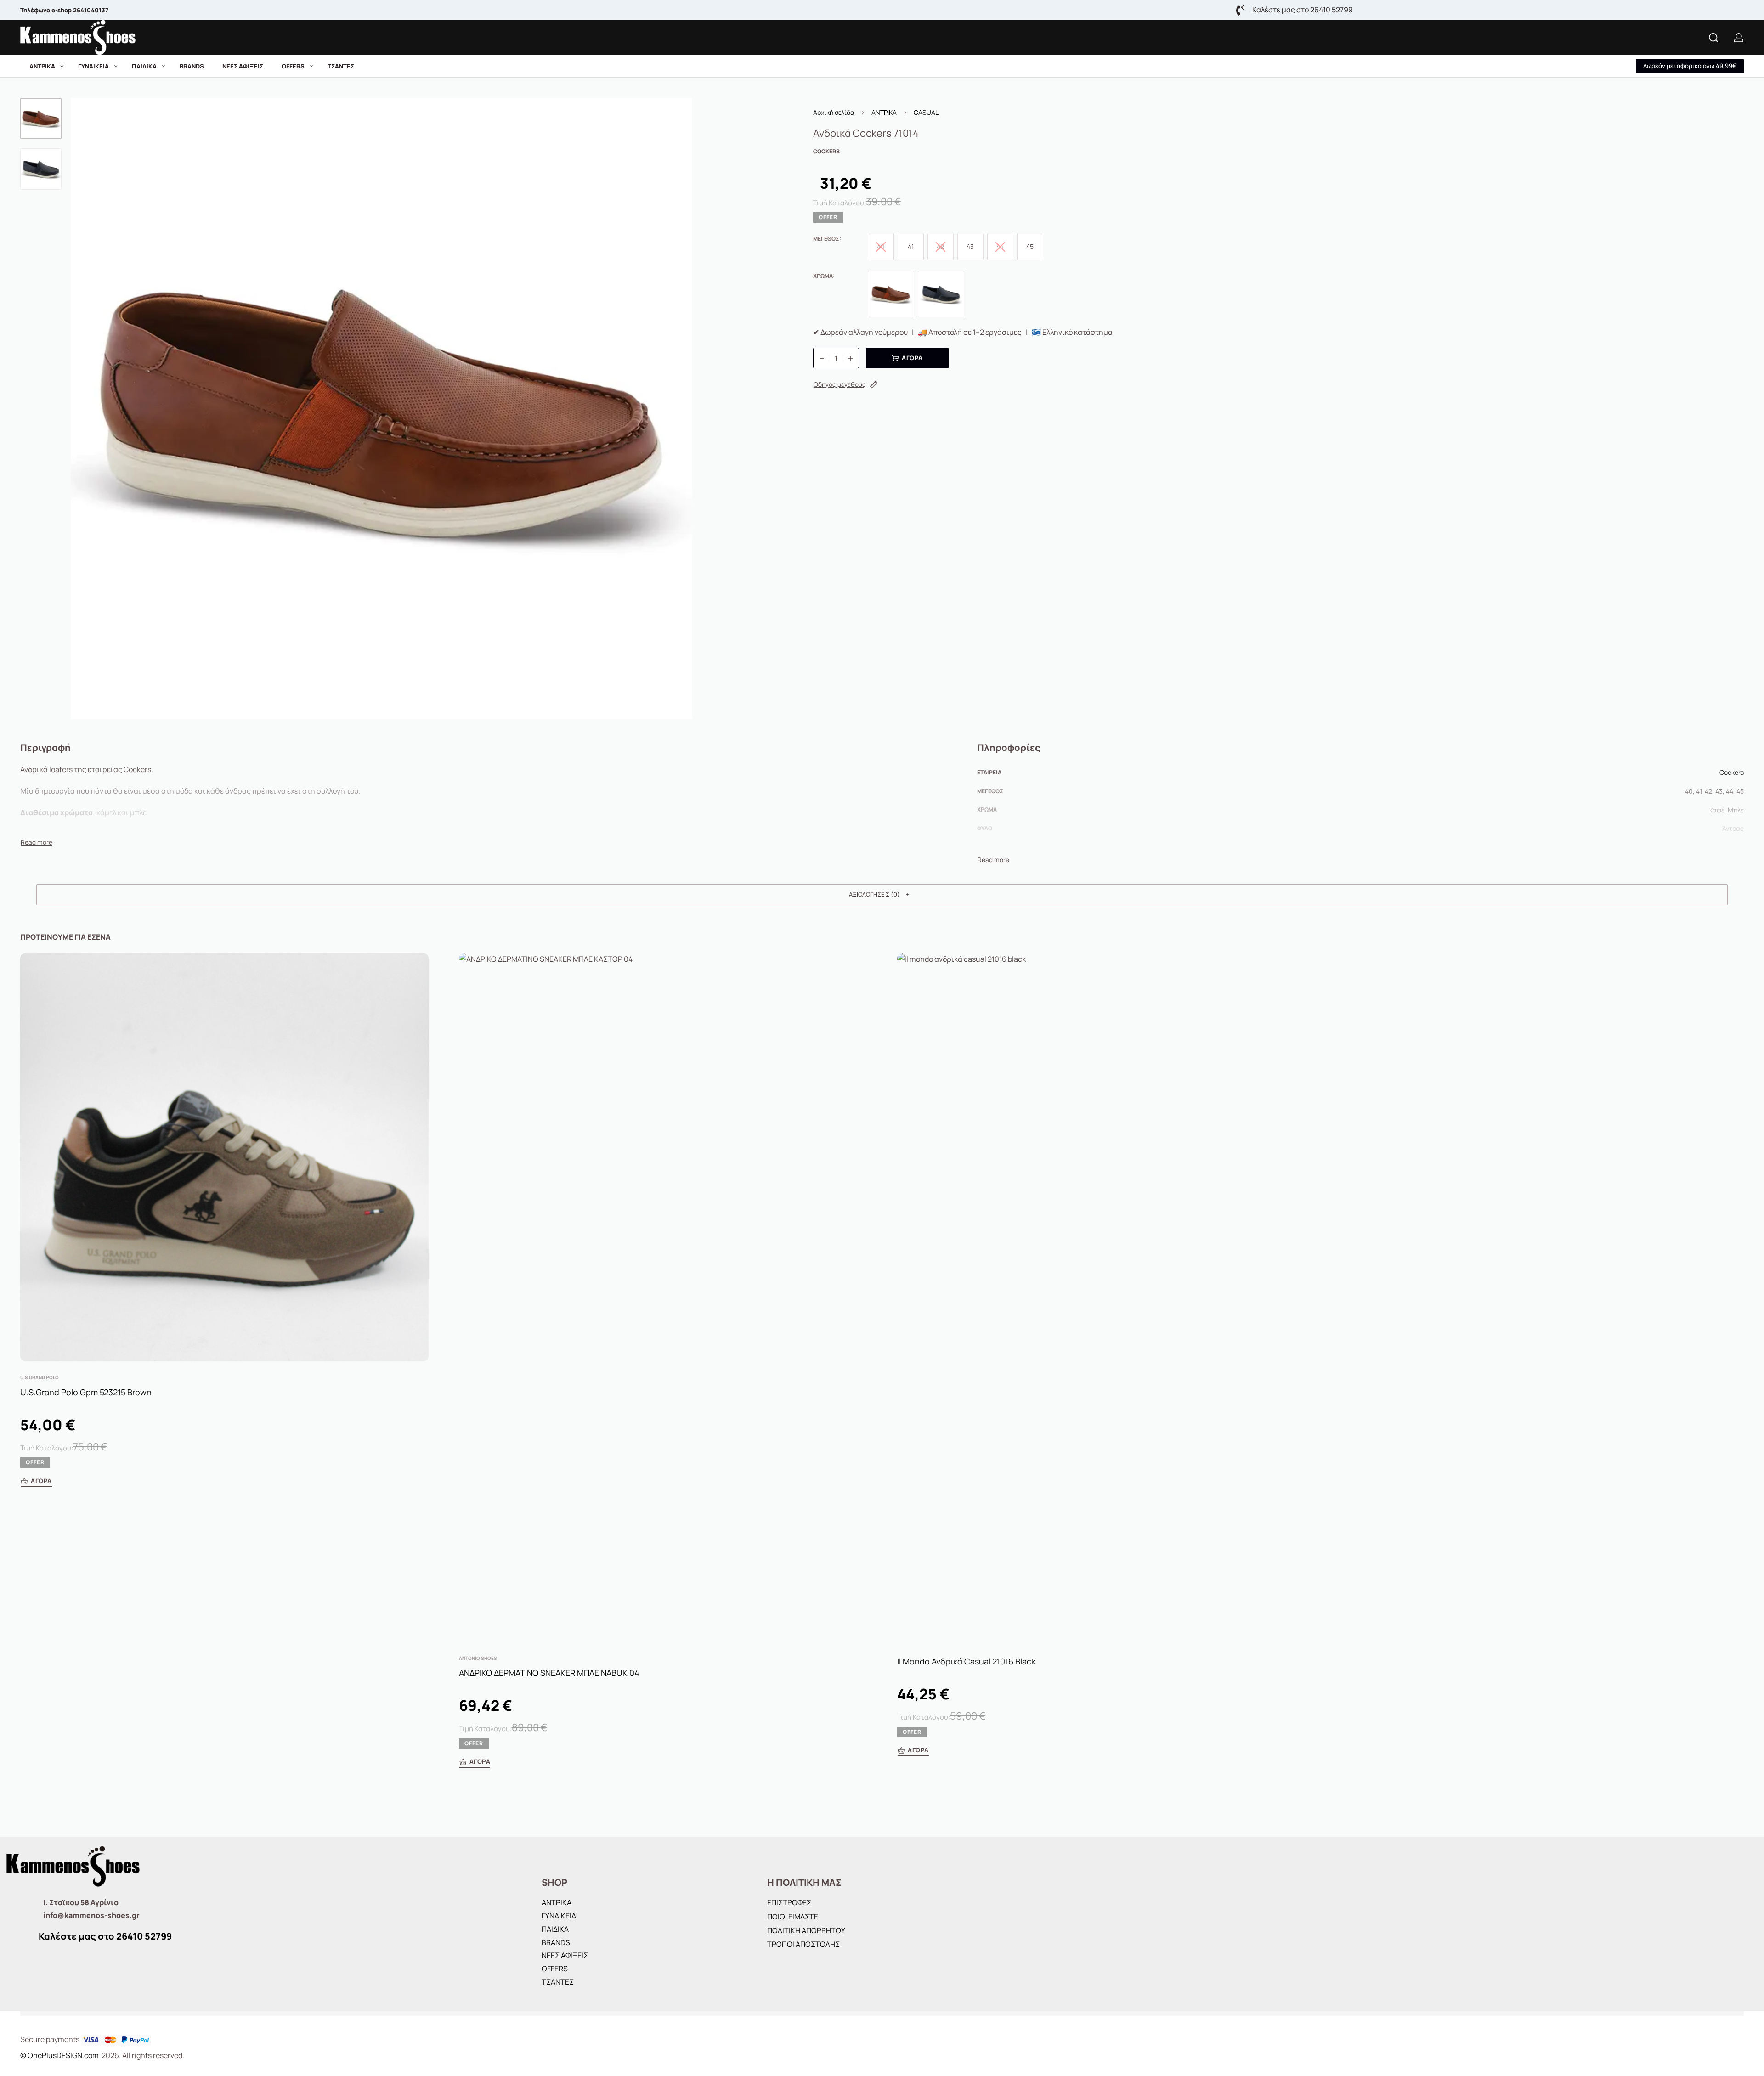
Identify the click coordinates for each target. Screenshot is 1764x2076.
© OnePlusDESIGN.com (60, 2055)
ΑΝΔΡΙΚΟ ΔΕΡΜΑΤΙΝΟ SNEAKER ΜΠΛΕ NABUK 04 (549, 1673)
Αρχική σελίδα (834, 112)
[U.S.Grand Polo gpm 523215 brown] (224, 1157)
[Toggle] (37, 842)
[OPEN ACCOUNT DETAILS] (1739, 38)
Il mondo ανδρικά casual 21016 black (966, 1661)
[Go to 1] (41, 118)
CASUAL (926, 112)
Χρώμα (823, 276)
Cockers (1732, 772)
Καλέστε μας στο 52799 (105, 1936)
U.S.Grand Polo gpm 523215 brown (86, 1392)
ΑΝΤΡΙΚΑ (884, 112)
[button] (1690, 66)
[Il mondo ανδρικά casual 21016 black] (1101, 1297)
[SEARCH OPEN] (1713, 38)
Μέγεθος (826, 239)
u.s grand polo (40, 1377)
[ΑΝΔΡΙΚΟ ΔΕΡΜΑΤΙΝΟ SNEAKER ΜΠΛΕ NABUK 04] (663, 1297)
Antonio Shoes (478, 1658)
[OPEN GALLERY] (382, 409)
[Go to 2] (41, 169)
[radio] (911, 247)
